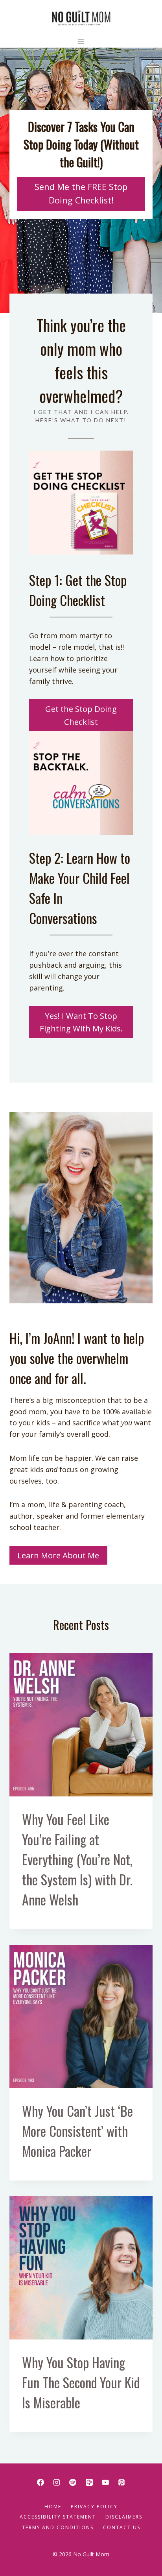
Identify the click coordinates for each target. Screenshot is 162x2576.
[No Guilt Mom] (81, 18)
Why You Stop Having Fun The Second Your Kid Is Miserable (81, 2382)
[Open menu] (81, 42)
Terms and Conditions (58, 2527)
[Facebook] (40, 2482)
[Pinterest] (121, 2482)
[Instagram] (57, 2482)
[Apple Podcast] (89, 2482)
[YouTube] (105, 2482)
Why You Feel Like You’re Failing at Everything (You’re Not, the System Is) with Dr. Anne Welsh (77, 1859)
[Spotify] (73, 2482)
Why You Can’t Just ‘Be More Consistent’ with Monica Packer (77, 2131)
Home (53, 2507)
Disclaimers (124, 2517)
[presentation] (81, 1725)
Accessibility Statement (58, 2517)
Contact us (122, 2527)
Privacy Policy (94, 2507)
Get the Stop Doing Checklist (81, 715)
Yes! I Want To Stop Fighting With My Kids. (81, 1022)
